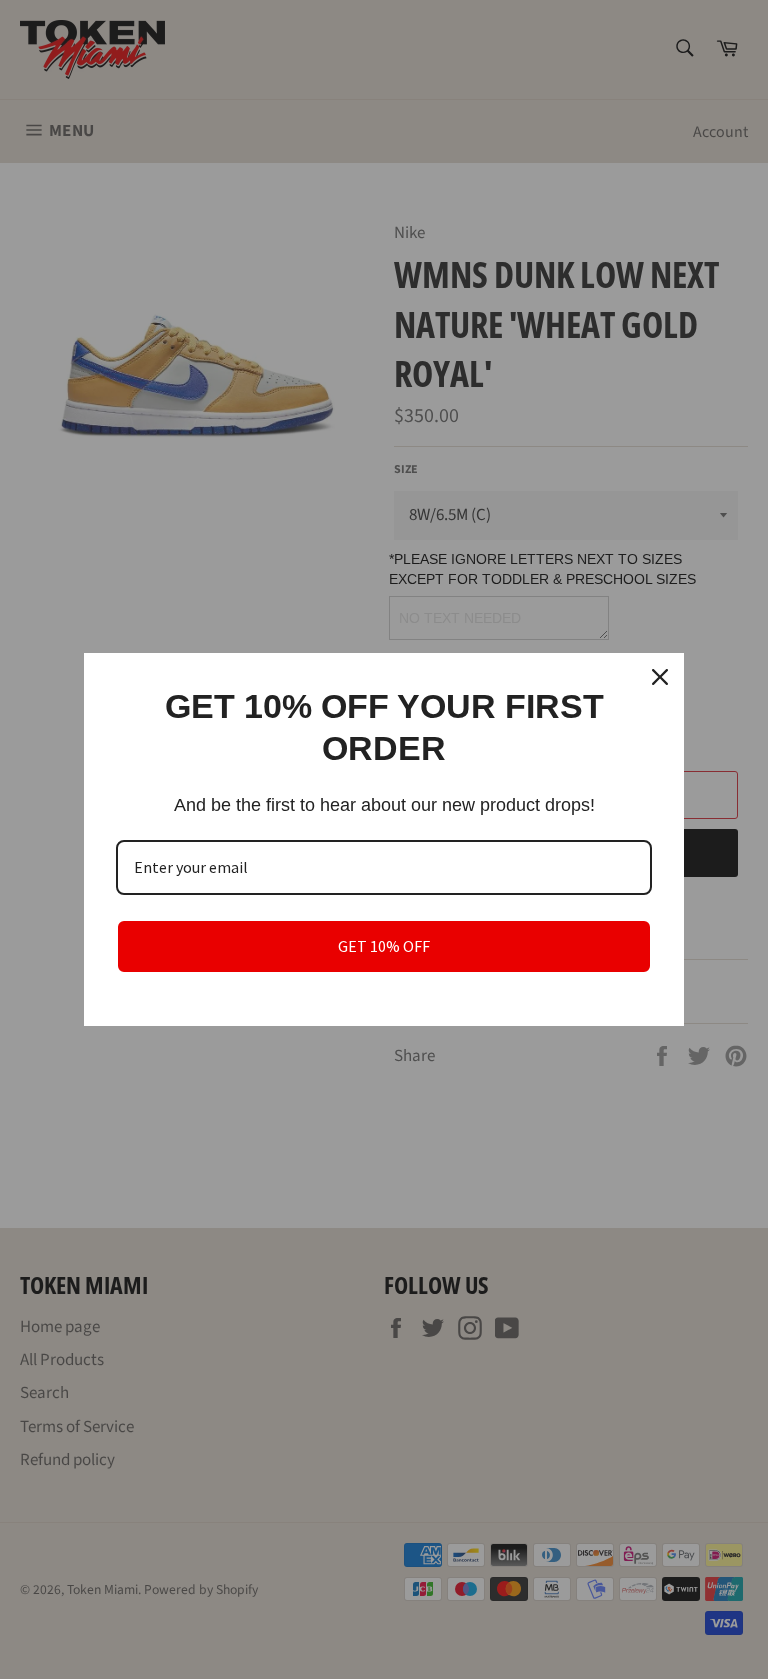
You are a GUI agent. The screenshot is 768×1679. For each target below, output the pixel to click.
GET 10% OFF (384, 946)
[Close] (660, 677)
